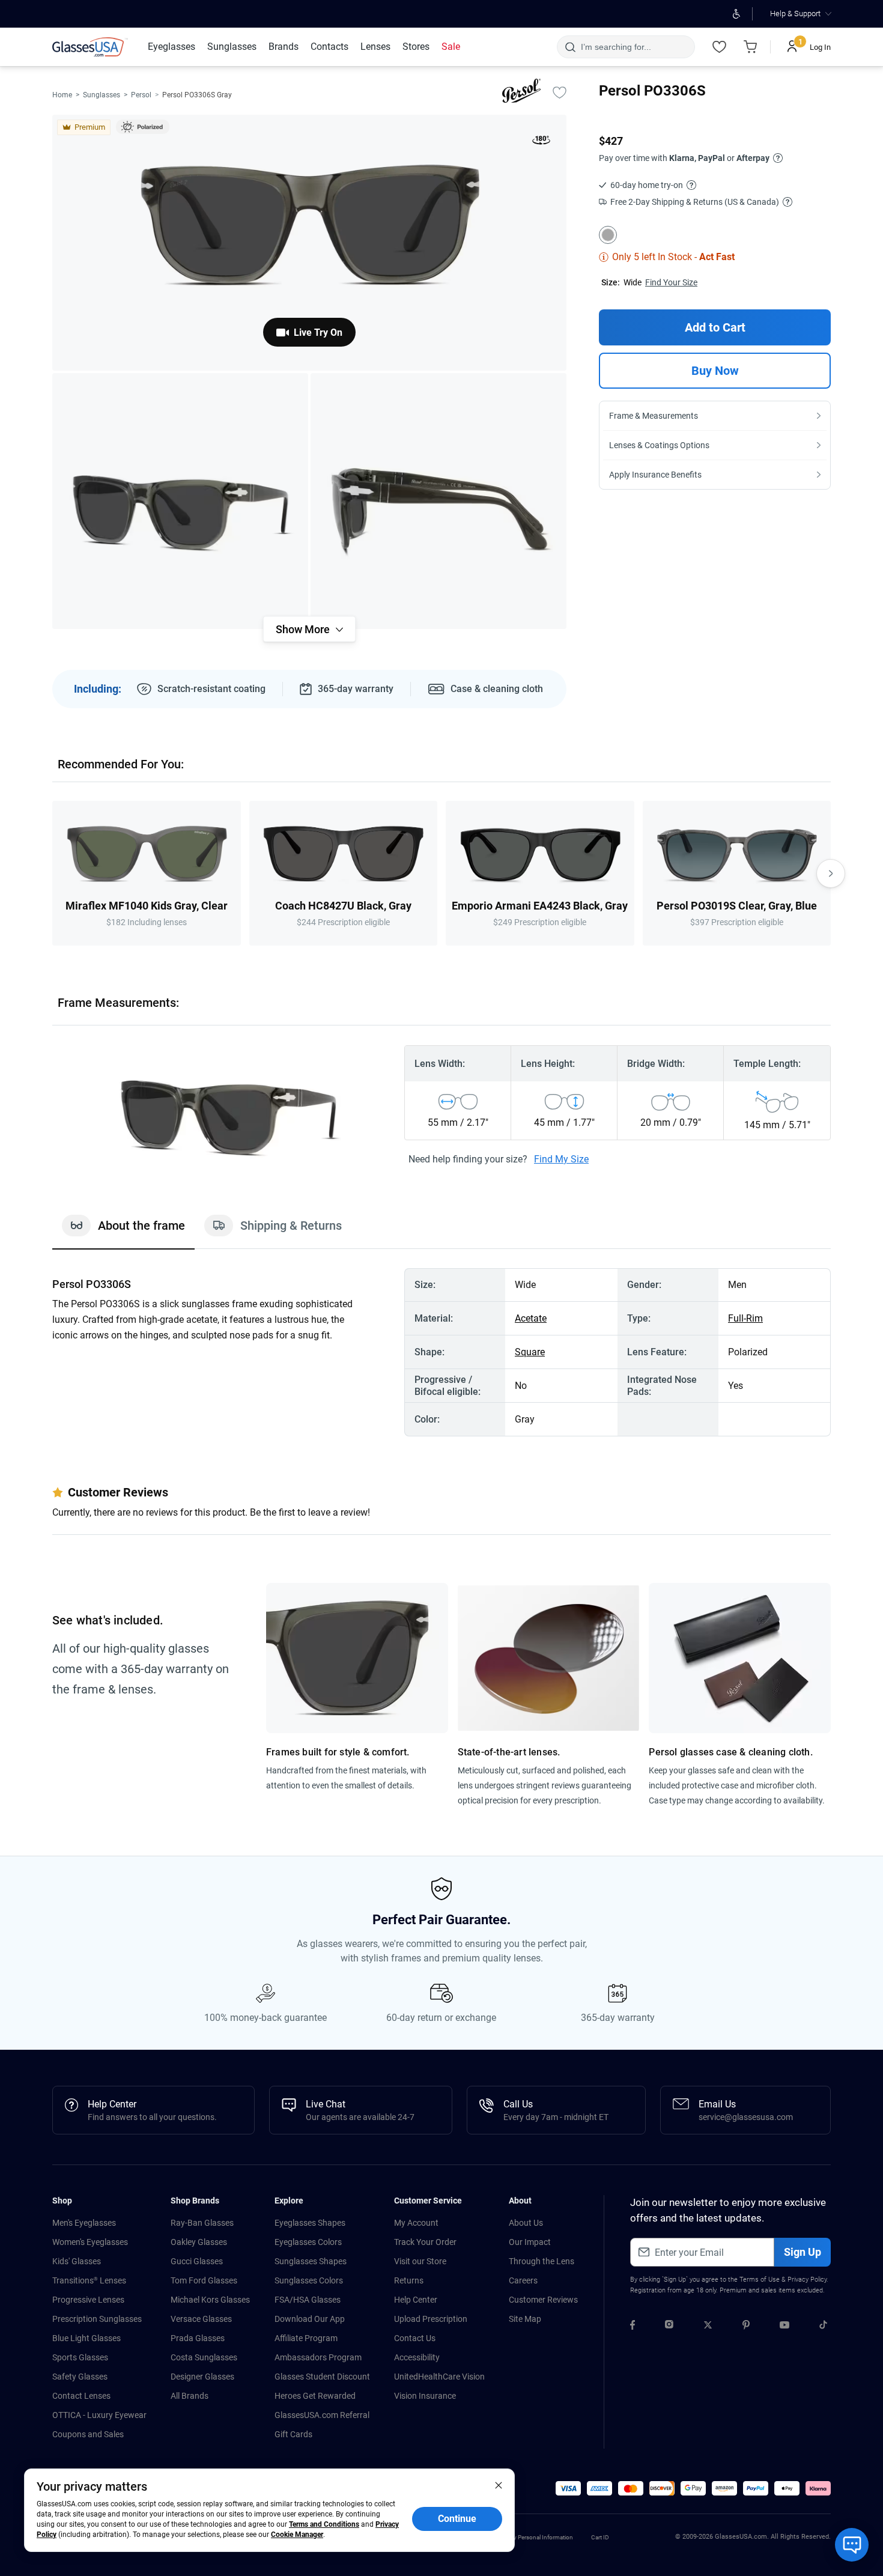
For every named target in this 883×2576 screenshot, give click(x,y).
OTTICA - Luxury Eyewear (99, 2415)
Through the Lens (542, 2261)
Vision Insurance (425, 2396)
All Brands (190, 2396)
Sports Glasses (80, 2357)
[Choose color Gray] (608, 235)
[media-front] (309, 243)
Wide (633, 282)
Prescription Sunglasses (97, 2319)
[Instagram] (669, 2327)
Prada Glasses (198, 2338)
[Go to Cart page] (750, 47)
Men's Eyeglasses (84, 2223)
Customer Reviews (543, 2300)
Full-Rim (745, 1318)
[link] (90, 47)
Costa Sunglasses (204, 2357)
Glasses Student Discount (322, 2377)
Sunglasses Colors (309, 2280)
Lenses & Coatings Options (659, 445)
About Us (526, 2223)
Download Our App (310, 2319)
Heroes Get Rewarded (315, 2396)
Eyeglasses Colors (308, 2242)
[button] (568, 2488)
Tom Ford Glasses (204, 2280)
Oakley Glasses (199, 2242)
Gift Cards (293, 2434)
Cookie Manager (297, 2535)
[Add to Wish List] (559, 92)
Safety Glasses (80, 2377)
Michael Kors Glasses (210, 2300)
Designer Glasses (202, 2377)
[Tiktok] (823, 2327)
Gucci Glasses (197, 2261)
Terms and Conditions (324, 2524)
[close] (499, 2485)
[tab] (123, 1232)
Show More (303, 629)
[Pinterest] (746, 2327)
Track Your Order (425, 2242)
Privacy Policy (807, 2280)
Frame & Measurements (654, 416)
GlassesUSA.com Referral (322, 2415)
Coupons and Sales (88, 2434)
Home (62, 95)
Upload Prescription (431, 2319)
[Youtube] (784, 2327)
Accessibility (417, 2357)
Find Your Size (671, 282)
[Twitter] (708, 2327)
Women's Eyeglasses (90, 2242)
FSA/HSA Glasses (308, 2300)
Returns (409, 2280)
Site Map (525, 2319)
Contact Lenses (81, 2396)
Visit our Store (420, 2261)
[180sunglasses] (541, 142)
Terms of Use (760, 2280)
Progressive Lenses (88, 2300)
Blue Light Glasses (86, 2338)
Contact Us (415, 2338)
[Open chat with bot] (852, 2545)
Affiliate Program (306, 2338)
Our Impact (530, 2242)
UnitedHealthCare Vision (439, 2377)
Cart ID (600, 2537)
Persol (141, 95)
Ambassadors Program (318, 2357)
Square (530, 1352)
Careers (523, 2280)
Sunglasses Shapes (311, 2261)
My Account (416, 2223)
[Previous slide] (52, 873)
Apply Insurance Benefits (655, 475)
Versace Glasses (201, 2319)
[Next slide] (831, 873)
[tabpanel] (441, 1352)
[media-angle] (180, 501)
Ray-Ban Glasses (202, 2223)
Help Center (416, 2300)
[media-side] (438, 501)
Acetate (531, 1318)
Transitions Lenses (89, 2280)
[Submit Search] (570, 47)
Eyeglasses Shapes (310, 2223)
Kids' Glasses (77, 2261)
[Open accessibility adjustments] (736, 14)
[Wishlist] (719, 47)
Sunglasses (102, 95)
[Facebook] (633, 2327)
